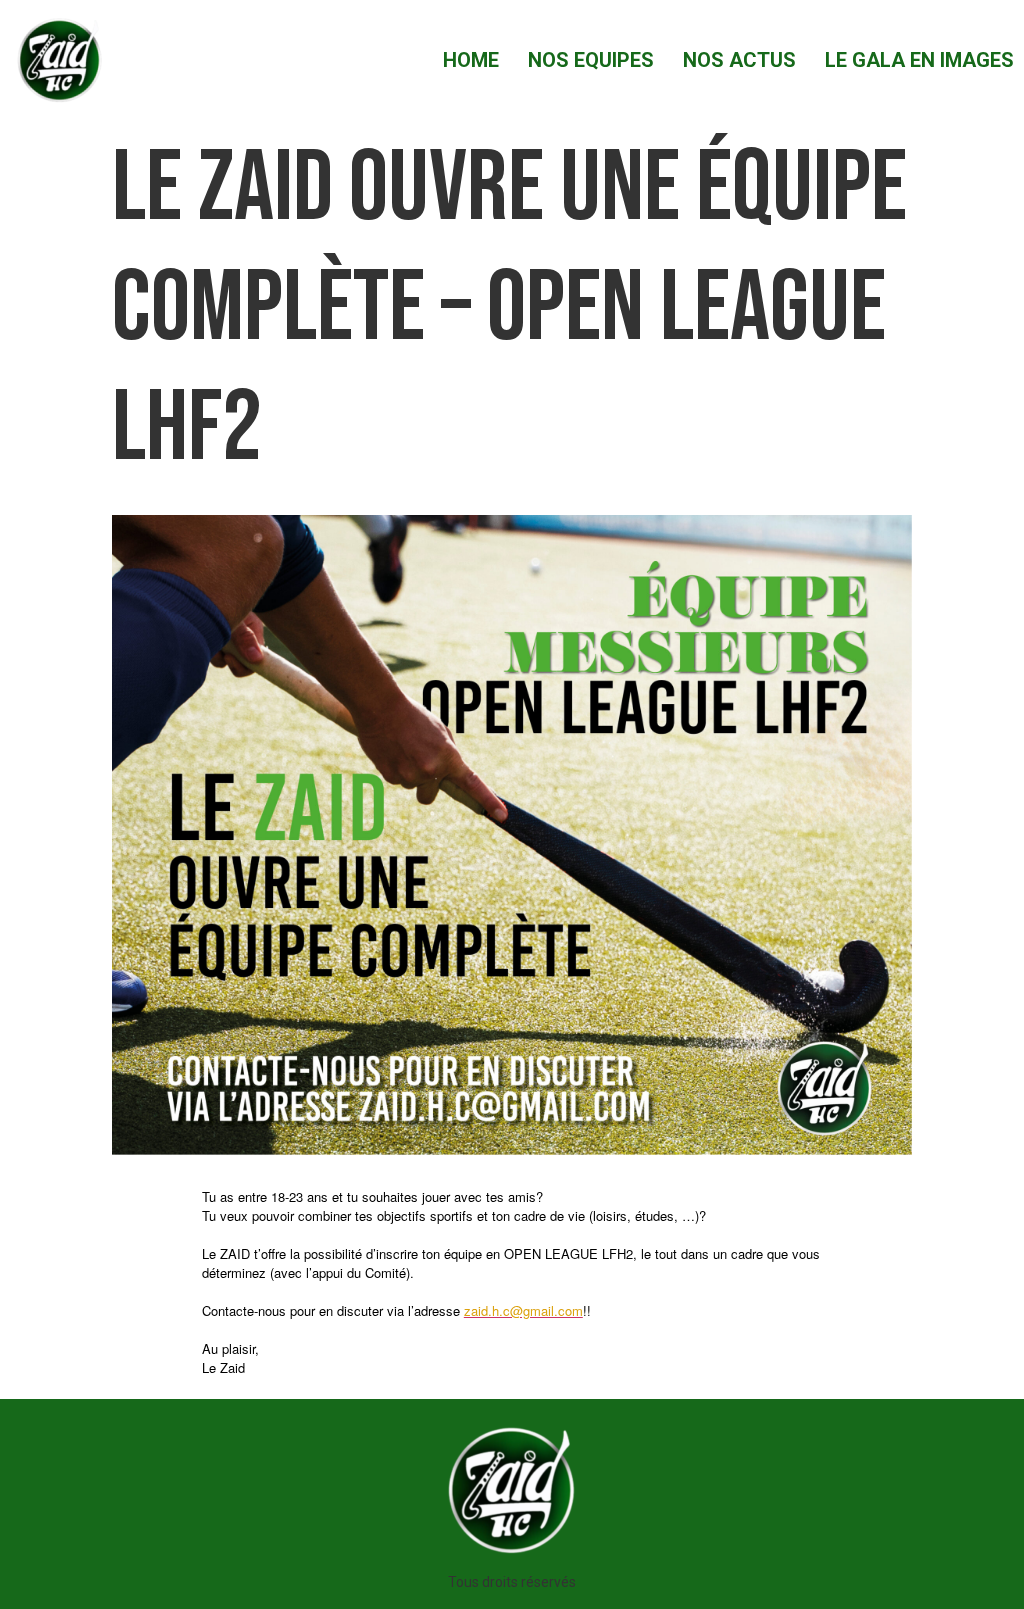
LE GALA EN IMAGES (919, 60)
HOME (471, 60)
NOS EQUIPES (591, 60)
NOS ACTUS (739, 60)
